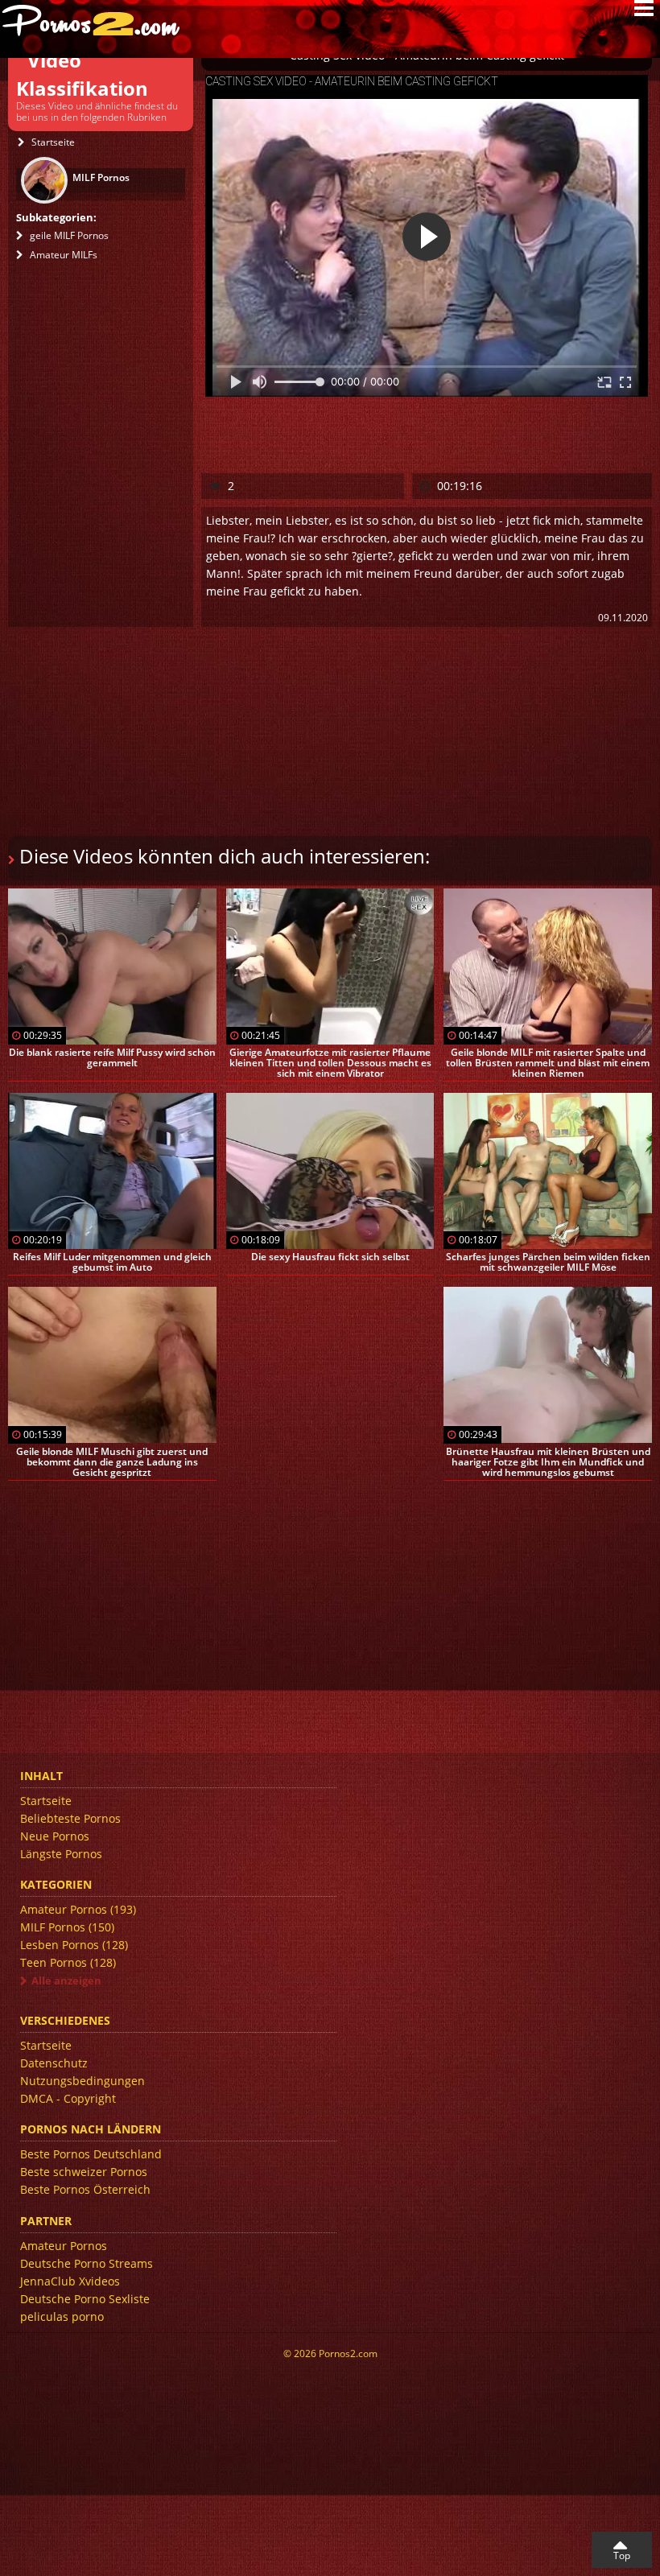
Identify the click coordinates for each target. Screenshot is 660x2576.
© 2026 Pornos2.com (330, 2353)
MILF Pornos (67, 1927)
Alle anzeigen (66, 1980)
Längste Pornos (61, 1854)
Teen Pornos (68, 1962)
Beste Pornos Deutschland (91, 2154)
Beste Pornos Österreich (85, 2189)
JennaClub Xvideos (70, 2281)
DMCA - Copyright (68, 2098)
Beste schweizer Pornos (84, 2172)
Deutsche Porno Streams (87, 2263)
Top (622, 2555)
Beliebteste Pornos (70, 1818)
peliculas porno (62, 2316)
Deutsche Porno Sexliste (85, 2299)
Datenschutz (54, 2063)
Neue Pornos (55, 1836)
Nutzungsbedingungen (82, 2081)
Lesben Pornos (74, 1945)
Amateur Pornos (78, 1909)
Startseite (46, 1801)
